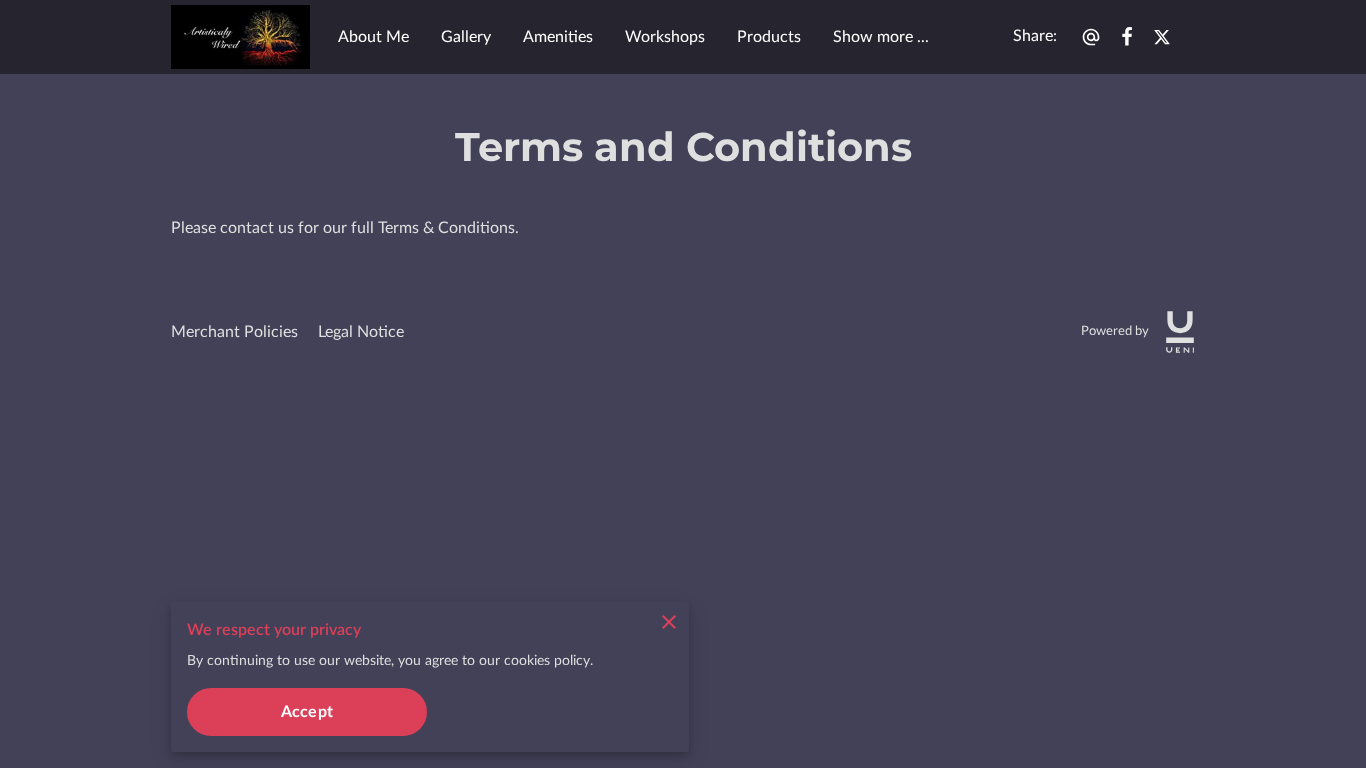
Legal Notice (361, 332)
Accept (307, 712)
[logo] (1180, 332)
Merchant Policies (234, 332)
